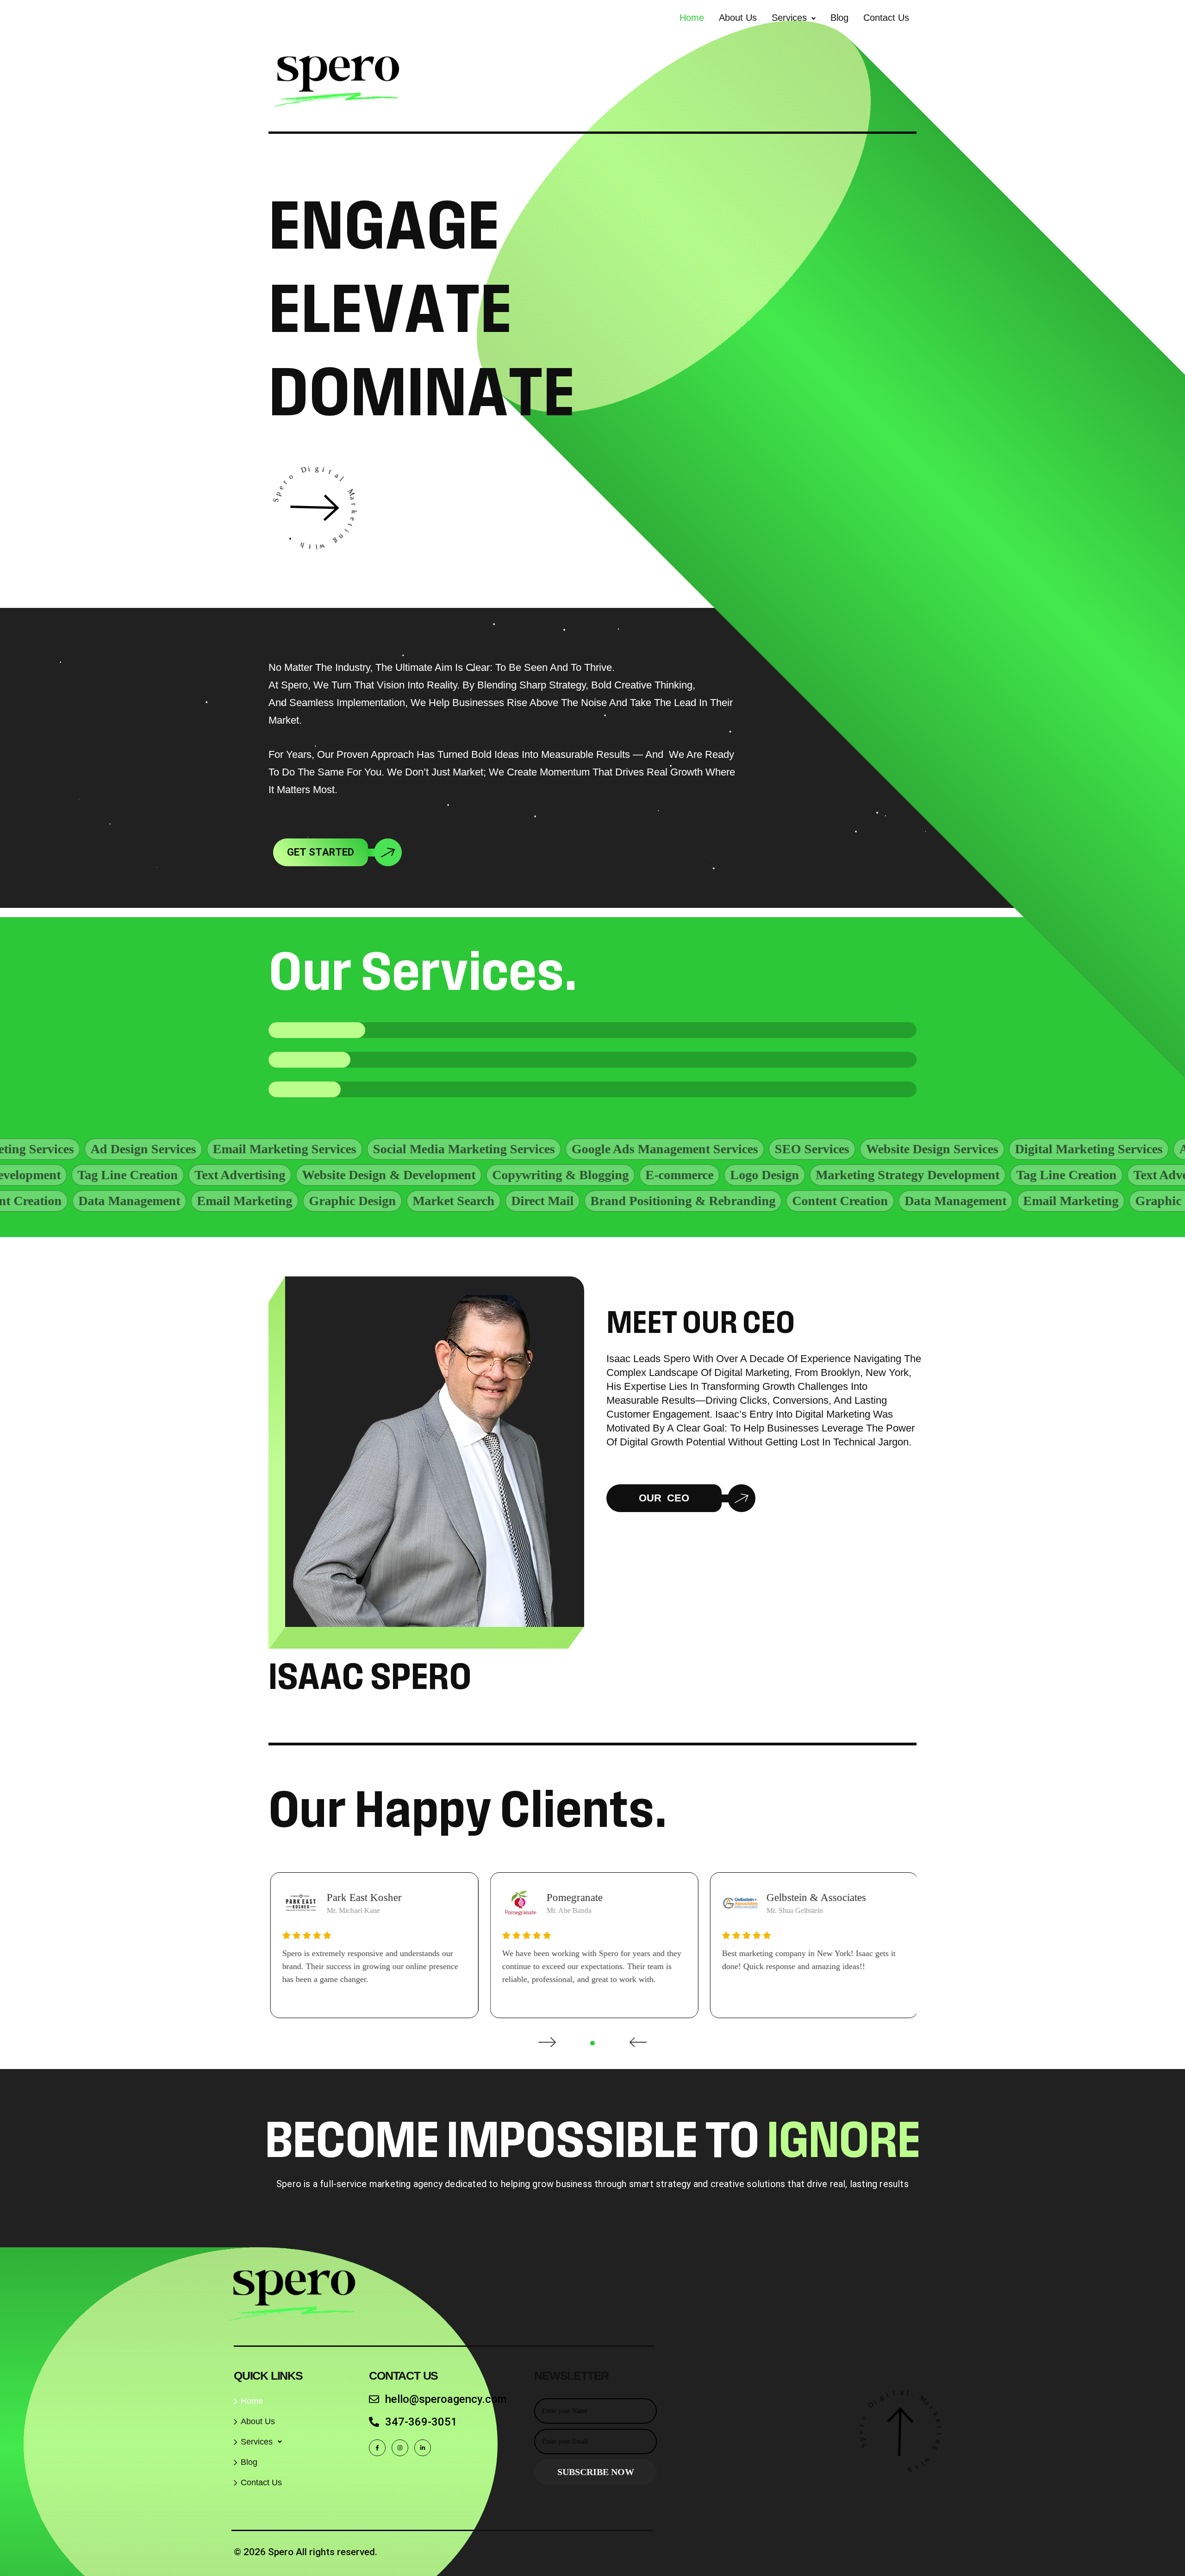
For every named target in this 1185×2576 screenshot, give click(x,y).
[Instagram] (400, 2448)
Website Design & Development (592, 1175)
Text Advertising (443, 1175)
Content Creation (683, 1201)
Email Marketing (87, 1201)
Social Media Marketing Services (242, 1149)
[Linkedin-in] (423, 2448)
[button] (794, 18)
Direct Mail (385, 1201)
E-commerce (883, 1175)
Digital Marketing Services (867, 1149)
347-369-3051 (421, 2422)
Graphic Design (195, 1201)
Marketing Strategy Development (172, 1175)
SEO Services (590, 1149)
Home (692, 18)
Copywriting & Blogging (764, 1175)
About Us (738, 18)
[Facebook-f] (377, 2448)
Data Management (798, 1201)
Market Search (296, 1201)
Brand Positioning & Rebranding (525, 1201)
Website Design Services (711, 1149)
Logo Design (968, 1175)
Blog (839, 18)
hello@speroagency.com (446, 2399)
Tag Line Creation (331, 1175)
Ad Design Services (1010, 1149)
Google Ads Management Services (443, 1149)
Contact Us (886, 18)
